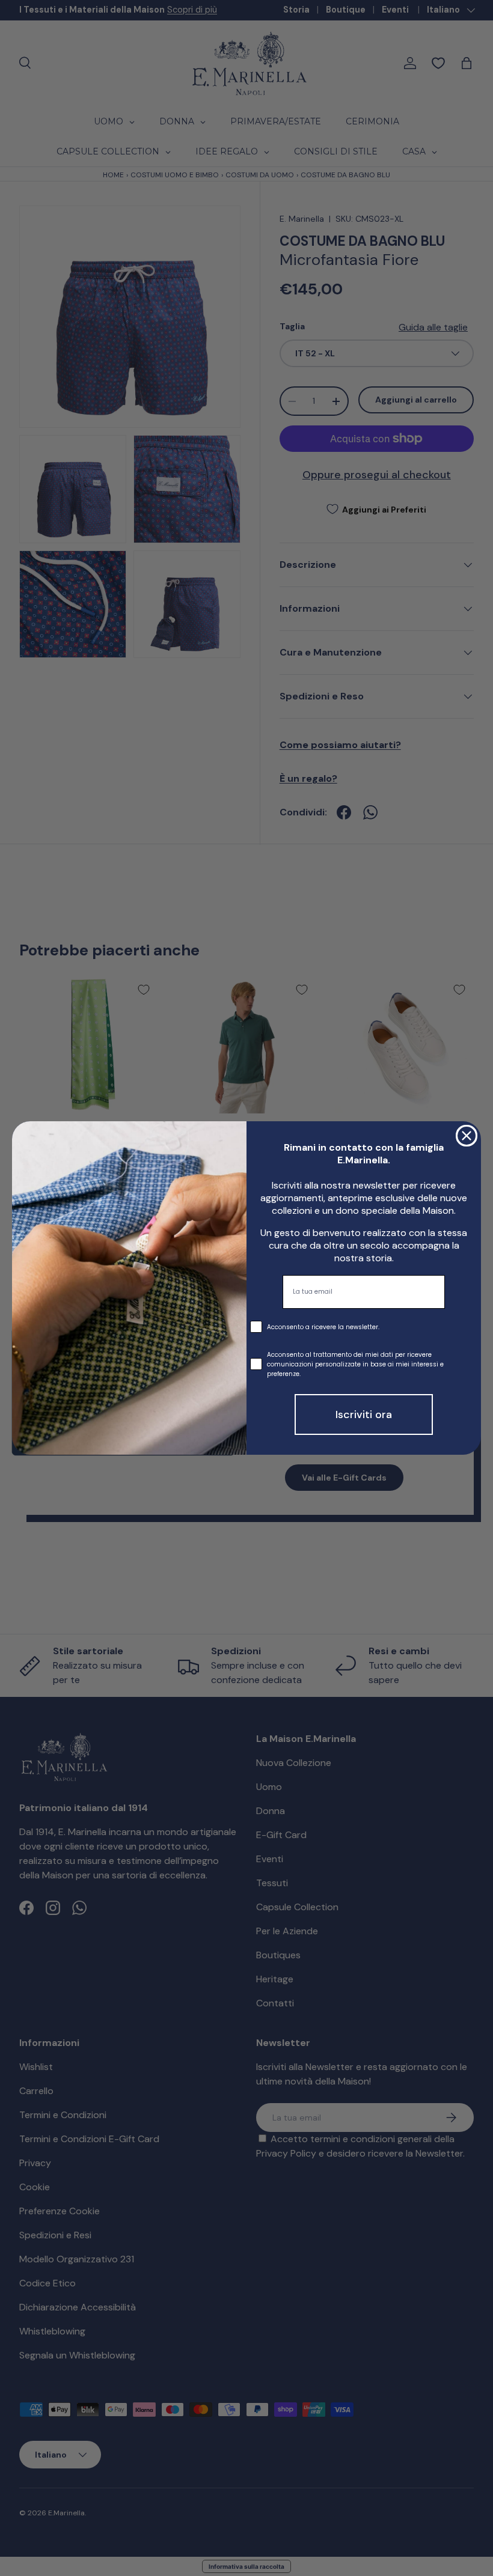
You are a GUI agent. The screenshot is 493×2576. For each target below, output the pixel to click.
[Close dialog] (467, 1136)
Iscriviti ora (364, 1414)
